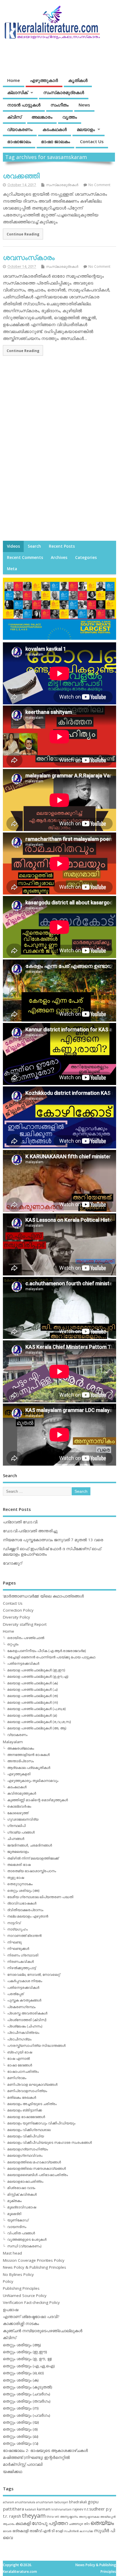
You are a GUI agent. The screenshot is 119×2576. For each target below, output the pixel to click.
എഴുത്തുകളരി (19, 1774)
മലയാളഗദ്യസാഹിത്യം (28, 2149)
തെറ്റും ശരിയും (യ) (21, 2422)
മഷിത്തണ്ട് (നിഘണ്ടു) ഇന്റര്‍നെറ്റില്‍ (36, 2457)
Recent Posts (62, 546)
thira (50, 2516)
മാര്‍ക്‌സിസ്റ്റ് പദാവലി (23, 2464)
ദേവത (7, 2531)
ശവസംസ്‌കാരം (29, 257)
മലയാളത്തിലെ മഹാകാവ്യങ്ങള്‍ (34, 2162)
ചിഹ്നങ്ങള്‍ (16, 1839)
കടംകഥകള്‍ (55, 129)
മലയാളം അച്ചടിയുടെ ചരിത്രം (32, 2104)
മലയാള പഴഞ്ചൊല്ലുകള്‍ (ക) (32, 1683)
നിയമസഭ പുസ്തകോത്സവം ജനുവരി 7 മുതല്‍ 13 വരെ (53, 1540)
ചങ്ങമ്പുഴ (76, 2524)
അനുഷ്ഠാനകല (89, 2517)
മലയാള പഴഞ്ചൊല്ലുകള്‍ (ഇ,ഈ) (36, 1670)
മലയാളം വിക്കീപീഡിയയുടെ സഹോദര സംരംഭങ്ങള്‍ (50, 2142)
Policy (8, 2281)
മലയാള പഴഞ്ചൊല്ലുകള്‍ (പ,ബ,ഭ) (36, 1709)
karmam (44, 2509)
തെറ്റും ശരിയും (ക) (21, 2380)
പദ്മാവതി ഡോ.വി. (21, 1522)
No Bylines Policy (18, 2274)
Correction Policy (18, 1610)
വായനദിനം (17, 2227)
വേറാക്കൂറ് (12, 1563)
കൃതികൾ (78, 80)
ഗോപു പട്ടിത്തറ (50, 2523)
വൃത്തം (70, 117)
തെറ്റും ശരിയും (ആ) (22, 2345)
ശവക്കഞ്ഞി (21, 176)
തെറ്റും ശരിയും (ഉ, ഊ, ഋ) (27, 2359)
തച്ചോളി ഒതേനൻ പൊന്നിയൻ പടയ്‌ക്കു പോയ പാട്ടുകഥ (51, 1657)
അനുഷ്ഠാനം (69, 2516)
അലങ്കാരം (42, 117)
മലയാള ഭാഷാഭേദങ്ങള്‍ (26, 2117)
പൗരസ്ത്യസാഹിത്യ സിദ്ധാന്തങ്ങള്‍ (36, 2045)
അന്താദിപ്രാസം (21, 1761)
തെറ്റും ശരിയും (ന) (21, 2408)
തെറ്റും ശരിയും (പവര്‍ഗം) (27, 2415)
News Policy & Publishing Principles (35, 2267)
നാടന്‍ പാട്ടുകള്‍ (24, 105)
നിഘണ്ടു (14, 1942)
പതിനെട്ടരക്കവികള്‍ (23, 1663)
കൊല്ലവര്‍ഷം (19, 1806)
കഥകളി (23, 2523)
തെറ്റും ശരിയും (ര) (20, 2429)
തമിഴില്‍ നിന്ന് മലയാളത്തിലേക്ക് (33, 1858)
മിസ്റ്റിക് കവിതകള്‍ (22, 2194)
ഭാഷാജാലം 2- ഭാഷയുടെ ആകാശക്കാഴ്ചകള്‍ (45, 2450)
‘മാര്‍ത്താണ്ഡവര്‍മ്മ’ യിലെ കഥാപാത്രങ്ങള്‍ (43, 1596)
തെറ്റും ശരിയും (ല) (21, 2436)
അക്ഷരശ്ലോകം (21, 1748)
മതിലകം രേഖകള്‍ (22, 2097)
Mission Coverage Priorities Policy (34, 2260)
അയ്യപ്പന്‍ (108, 2517)
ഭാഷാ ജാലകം (55, 141)
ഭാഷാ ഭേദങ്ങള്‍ (20, 2065)
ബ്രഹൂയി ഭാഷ (20, 2052)
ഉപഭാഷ (11, 2310)
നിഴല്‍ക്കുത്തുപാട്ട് (22, 1968)
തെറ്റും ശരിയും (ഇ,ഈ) (25, 2352)
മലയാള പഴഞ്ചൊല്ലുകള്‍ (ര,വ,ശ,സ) (39, 1722)
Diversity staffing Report (25, 1624)
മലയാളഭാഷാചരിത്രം (25, 2181)
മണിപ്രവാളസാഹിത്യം (27, 2091)
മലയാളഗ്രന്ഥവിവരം (25, 2155)
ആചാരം (9, 2524)
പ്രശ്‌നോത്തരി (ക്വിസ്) (27, 2020)
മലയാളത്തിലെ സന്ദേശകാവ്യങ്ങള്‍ (37, 2168)
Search (34, 546)
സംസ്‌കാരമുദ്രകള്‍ (64, 92)
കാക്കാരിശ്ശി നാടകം (21, 2324)
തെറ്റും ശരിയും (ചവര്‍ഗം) (27, 2394)
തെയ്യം (102, 2523)
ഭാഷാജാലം (19, 141)
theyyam (34, 2516)
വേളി (59, 2531)
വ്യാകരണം (20, 129)
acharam (9, 2502)
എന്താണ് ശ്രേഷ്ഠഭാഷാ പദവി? (31, 2317)
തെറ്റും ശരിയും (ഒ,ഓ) (23, 2373)
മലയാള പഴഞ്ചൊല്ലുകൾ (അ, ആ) (37, 1728)
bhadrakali (78, 2502)
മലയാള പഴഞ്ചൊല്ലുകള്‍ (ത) (32, 1696)
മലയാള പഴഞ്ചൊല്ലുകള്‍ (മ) (32, 1715)
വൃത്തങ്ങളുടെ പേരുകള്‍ (27, 2239)
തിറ (87, 2524)
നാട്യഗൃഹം (17, 1929)
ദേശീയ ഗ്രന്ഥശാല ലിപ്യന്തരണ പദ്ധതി (40, 1897)
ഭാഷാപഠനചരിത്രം (23, 2071)
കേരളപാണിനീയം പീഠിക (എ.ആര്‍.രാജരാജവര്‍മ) (47, 1651)
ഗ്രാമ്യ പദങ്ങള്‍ (21, 1832)
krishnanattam (62, 2509)
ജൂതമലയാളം (18, 1852)
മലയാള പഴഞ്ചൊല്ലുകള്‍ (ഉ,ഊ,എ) (38, 1676)
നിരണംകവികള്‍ (21, 1962)
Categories (86, 558)
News (84, 105)
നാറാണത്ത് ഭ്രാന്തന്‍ (24, 1936)
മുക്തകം (14, 2201)
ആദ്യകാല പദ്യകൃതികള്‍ (29, 1768)
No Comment (99, 185)
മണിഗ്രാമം (17, 2078)
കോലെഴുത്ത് (18, 1813)
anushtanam (45, 2502)
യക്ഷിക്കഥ (13, 2472)
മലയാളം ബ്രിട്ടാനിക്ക (25, 2110)
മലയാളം (86, 129)
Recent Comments (25, 558)
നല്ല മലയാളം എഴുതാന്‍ (28, 1916)
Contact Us (92, 141)
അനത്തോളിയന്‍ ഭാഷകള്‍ (28, 1755)
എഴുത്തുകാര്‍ (44, 80)
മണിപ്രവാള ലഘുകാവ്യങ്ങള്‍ (32, 2084)
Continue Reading (23, 234)
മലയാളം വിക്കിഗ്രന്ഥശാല (29, 2130)
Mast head (12, 2253)
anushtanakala (25, 2502)
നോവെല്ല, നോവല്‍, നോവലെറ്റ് (34, 1974)
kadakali (30, 2509)
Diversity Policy (16, 1617)
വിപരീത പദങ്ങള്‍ (21, 2233)
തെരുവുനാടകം (20, 1884)
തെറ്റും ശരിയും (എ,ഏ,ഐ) (29, 2366)
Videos (13, 546)
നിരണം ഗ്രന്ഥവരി (23, 1955)
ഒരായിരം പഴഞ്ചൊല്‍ (26, 1638)
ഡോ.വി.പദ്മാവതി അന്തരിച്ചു (30, 1531)
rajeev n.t (80, 2509)
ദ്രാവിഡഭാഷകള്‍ (22, 1903)
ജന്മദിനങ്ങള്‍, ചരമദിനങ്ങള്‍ (30, 1845)
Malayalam (13, 1742)
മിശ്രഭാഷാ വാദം (21, 2188)
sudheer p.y (100, 2509)
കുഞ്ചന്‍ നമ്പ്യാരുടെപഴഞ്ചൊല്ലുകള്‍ (43, 2331)
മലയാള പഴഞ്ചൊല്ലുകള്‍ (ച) (32, 1689)
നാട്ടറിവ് (14, 1923)
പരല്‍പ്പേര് (15, 1994)
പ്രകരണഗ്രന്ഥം (21, 2007)
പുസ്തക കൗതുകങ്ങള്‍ (24, 2000)
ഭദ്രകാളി (21, 2531)
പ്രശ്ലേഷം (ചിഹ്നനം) (25, 2026)
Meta (12, 569)
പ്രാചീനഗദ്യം (19, 2039)
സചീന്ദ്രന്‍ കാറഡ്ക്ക (78, 2531)
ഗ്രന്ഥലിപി (16, 1826)
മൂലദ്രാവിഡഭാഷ (22, 2207)
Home (14, 80)
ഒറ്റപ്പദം (13, 1644)
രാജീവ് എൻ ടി (42, 2531)
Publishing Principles (21, 2288)
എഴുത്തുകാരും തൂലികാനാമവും (33, 1781)
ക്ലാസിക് (17, 92)
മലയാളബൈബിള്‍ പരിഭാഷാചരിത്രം (38, 2175)
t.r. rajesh (12, 2516)
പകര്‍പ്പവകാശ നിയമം (25, 1981)
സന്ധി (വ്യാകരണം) (24, 2246)
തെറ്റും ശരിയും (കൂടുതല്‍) (28, 2387)
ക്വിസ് (14, 117)
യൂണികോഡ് (18, 2220)
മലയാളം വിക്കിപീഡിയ (26, 2136)
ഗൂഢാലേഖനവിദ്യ (23, 1819)
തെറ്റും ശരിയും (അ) (23, 1891)
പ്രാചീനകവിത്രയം (23, 2032)
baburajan (61, 2502)
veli (57, 2517)
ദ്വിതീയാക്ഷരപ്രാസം (25, 1910)
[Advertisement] (59, 429)
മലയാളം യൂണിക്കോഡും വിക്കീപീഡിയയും (41, 2123)
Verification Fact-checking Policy (31, 2302)
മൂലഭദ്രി (14, 2214)
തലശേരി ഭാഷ (19, 1865)
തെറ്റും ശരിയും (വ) (21, 2443)
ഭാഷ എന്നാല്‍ (18, 2058)
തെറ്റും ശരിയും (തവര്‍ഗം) (27, 2401)
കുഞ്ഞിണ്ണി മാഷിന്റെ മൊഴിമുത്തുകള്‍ (38, 1800)
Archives (59, 558)
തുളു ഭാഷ (16, 1878)
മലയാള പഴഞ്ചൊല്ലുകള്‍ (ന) (32, 1702)
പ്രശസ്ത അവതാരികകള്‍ (27, 2013)
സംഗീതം (59, 105)
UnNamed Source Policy (25, 2296)
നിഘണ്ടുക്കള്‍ (18, 1949)
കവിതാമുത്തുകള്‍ (22, 1793)
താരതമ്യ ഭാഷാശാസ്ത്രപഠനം (32, 1871)
